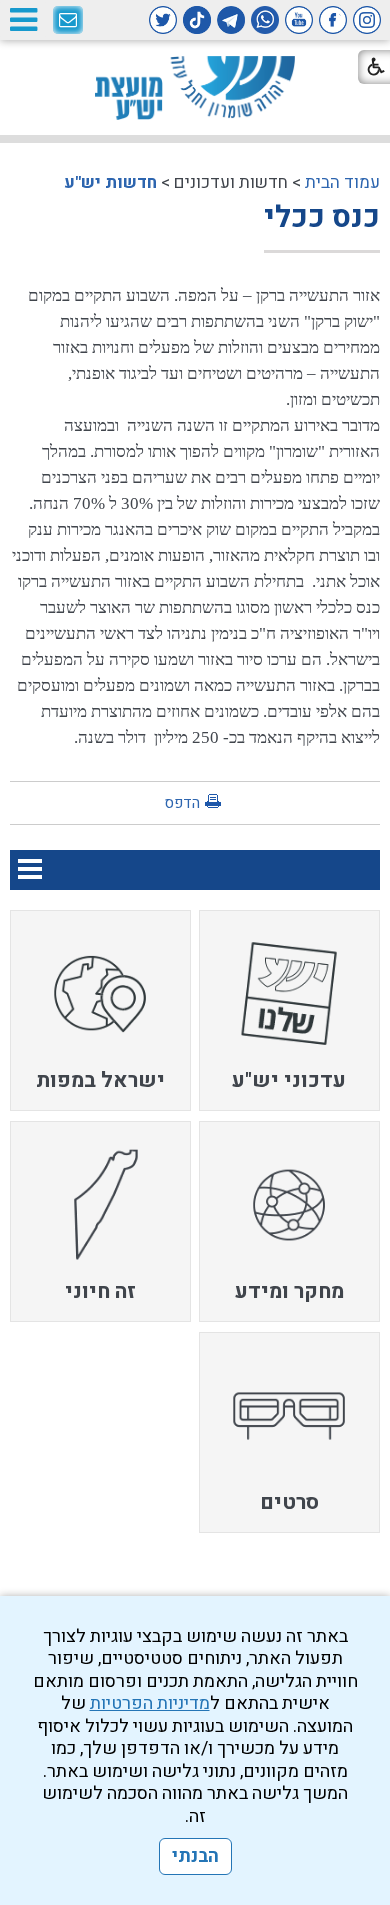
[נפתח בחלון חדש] (367, 20)
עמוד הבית (342, 182)
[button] (23, 19)
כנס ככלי (322, 218)
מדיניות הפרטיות (150, 1703)
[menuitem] (290, 1010)
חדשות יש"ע (110, 182)
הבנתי (195, 1856)
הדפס (182, 803)
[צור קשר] (68, 21)
